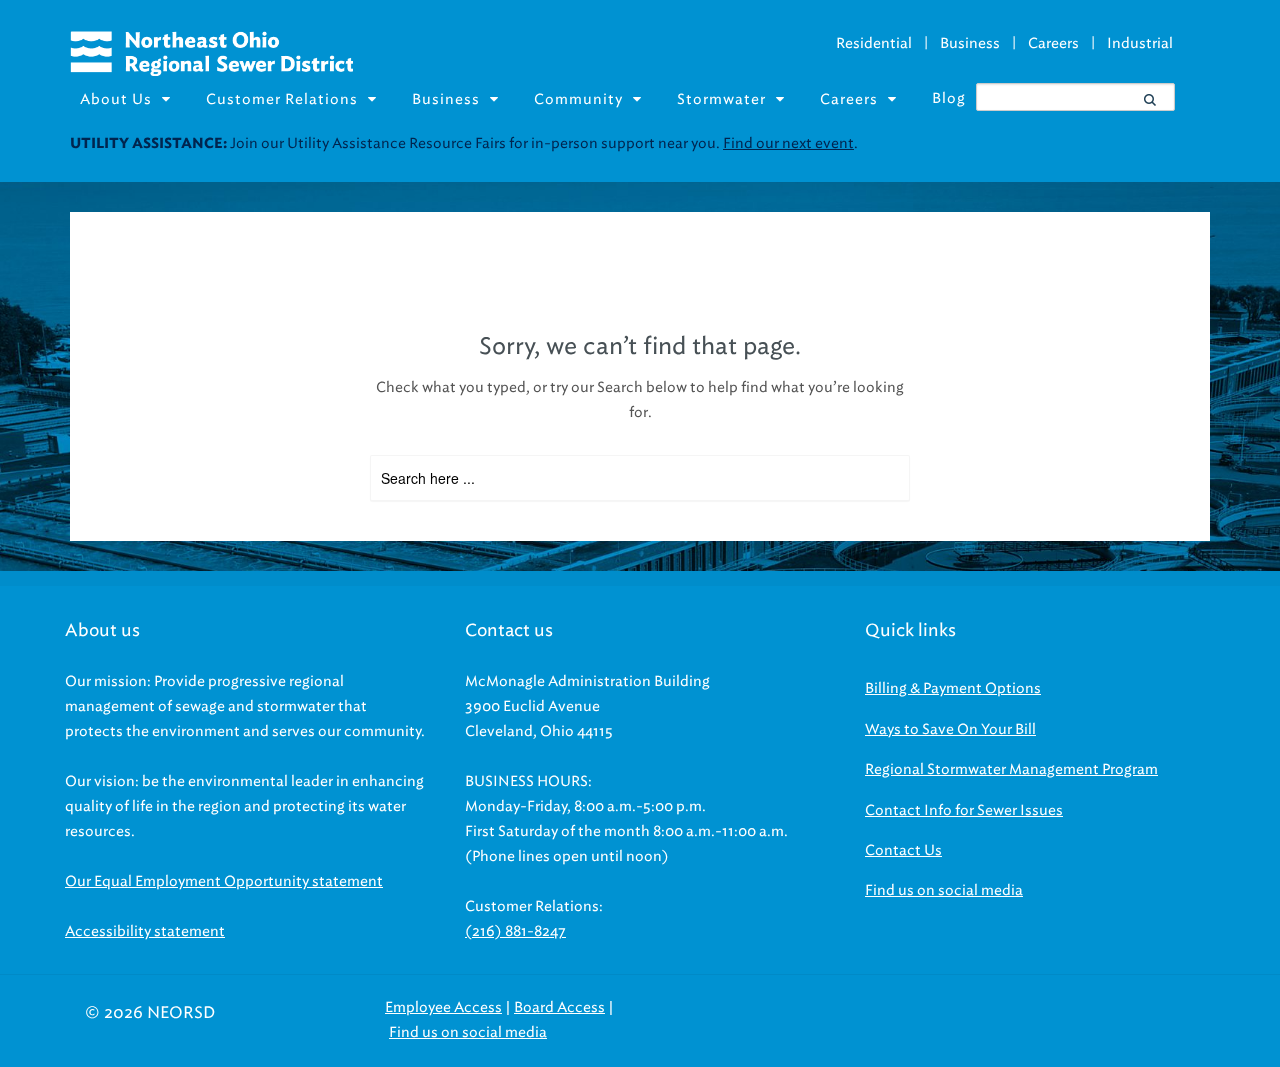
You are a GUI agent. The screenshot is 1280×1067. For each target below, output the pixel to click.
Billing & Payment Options (953, 688)
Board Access (559, 1007)
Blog (949, 98)
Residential (874, 43)
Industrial (1140, 43)
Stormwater (721, 99)
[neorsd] (211, 71)
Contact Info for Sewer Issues (964, 810)
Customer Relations (282, 99)
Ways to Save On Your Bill (950, 729)
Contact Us (903, 850)
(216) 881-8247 (515, 931)
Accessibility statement (145, 931)
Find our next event (788, 143)
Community (578, 99)
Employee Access (443, 1007)
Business (970, 43)
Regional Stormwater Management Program (1011, 769)
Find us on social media (944, 890)
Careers (1053, 43)
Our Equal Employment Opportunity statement (224, 881)
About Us (116, 99)
